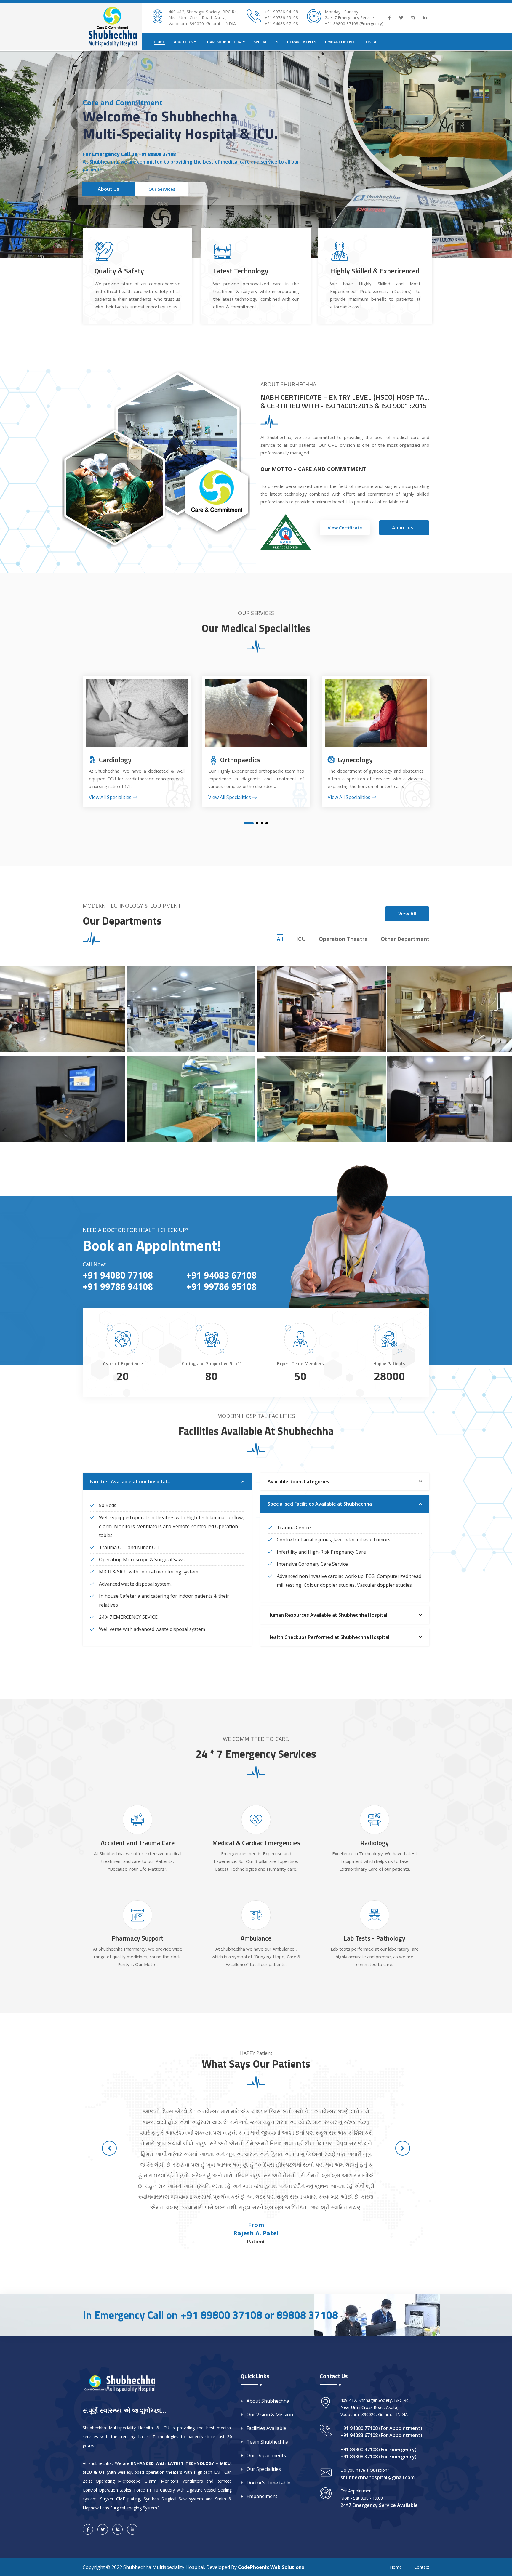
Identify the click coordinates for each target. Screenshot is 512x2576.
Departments (302, 42)
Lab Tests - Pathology (375, 1938)
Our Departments (266, 2455)
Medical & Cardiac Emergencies (256, 1843)
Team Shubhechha (267, 2442)
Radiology (375, 1843)
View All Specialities (111, 797)
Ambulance (256, 1938)
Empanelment (340, 42)
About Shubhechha (268, 2401)
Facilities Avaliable (266, 2428)
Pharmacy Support (138, 1938)
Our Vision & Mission (270, 2415)
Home (159, 42)
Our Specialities (264, 2469)
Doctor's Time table (268, 2483)
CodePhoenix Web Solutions (271, 2567)
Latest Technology (241, 271)
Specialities (266, 42)
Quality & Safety (119, 271)
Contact (372, 42)
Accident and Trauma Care (138, 1843)
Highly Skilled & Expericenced (375, 271)
